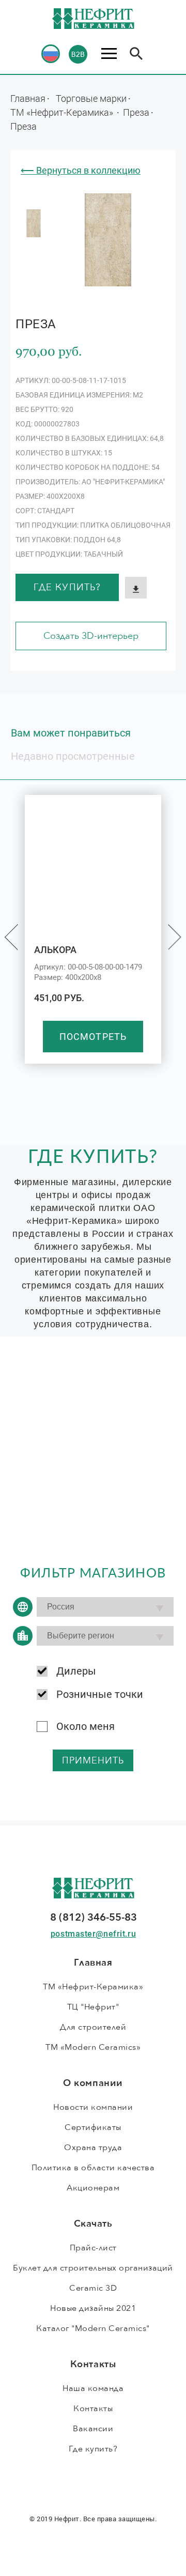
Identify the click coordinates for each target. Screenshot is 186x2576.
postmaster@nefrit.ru (93, 1934)
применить (93, 1761)
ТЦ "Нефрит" (93, 2007)
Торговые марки (91, 98)
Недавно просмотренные (73, 756)
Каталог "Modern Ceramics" (93, 2328)
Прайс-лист (93, 2248)
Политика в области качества (93, 2168)
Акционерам (93, 2188)
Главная (28, 98)
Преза (136, 112)
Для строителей (93, 2027)
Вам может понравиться (71, 733)
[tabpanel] (34, 223)
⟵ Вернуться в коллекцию (81, 170)
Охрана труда (93, 2148)
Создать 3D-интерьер (91, 636)
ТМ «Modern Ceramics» (93, 2047)
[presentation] (11, 937)
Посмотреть (93, 1037)
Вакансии (93, 2429)
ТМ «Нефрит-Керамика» (63, 112)
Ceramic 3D (93, 2288)
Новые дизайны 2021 (93, 2308)
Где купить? (67, 587)
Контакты (93, 2409)
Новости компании (93, 2107)
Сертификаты (93, 2127)
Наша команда (93, 2388)
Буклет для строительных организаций (93, 2268)
